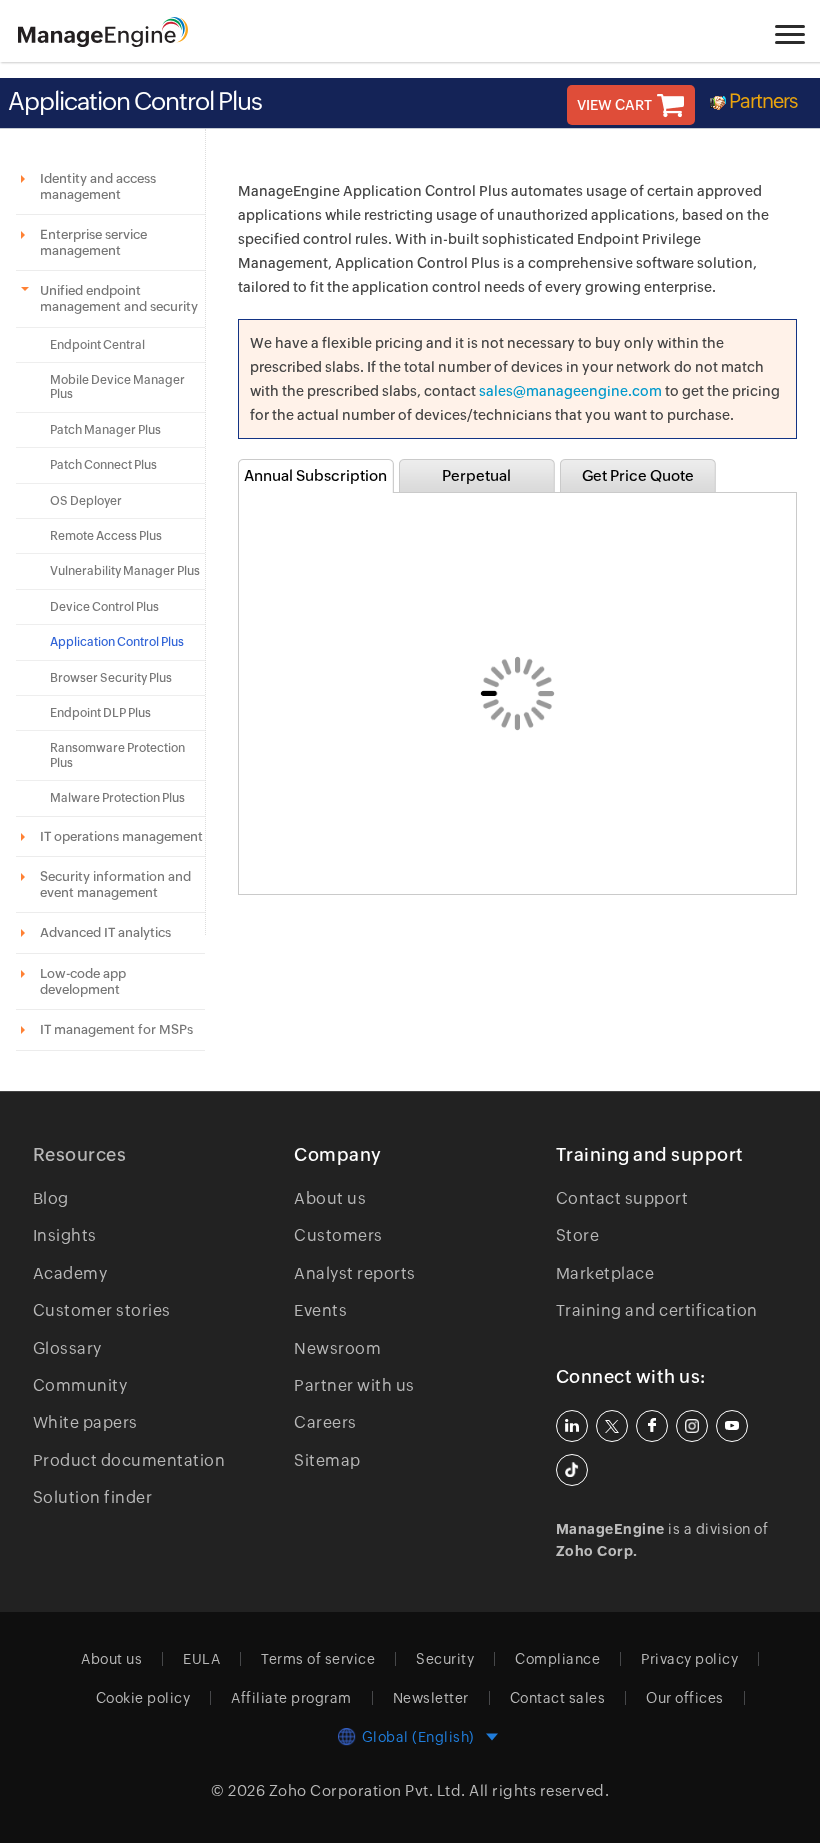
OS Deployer (86, 501)
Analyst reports (355, 1273)
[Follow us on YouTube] (732, 1426)
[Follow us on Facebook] (652, 1426)
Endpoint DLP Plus (100, 713)
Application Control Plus (117, 642)
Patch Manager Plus (105, 430)
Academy (70, 1273)
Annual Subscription (315, 475)
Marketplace (605, 1273)
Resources (80, 1154)
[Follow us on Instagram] (692, 1426)
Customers (338, 1235)
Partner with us (354, 1385)
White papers (85, 1422)
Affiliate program (291, 1698)
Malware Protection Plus (117, 798)
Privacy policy (689, 1659)
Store (578, 1235)
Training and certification (657, 1310)
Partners (763, 100)
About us (330, 1198)
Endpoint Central (97, 345)
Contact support (622, 1198)
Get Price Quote (638, 475)
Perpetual (476, 475)
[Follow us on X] (612, 1426)
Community (80, 1385)
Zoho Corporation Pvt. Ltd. (367, 1790)
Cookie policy (143, 1698)
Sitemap (327, 1460)
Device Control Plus (104, 607)
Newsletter (431, 1698)
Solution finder (93, 1497)
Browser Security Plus (111, 678)
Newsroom (337, 1348)
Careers (325, 1422)
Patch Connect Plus (103, 465)
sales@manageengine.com (570, 391)
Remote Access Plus (106, 536)
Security (445, 1659)
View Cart (614, 105)
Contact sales (558, 1698)
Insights (65, 1235)
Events (320, 1310)
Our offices (685, 1698)
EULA (201, 1659)
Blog (51, 1198)
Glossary (67, 1348)
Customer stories (102, 1310)
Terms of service (318, 1659)
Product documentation (129, 1460)
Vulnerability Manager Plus (125, 571)
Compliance (557, 1659)
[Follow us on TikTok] (572, 1470)
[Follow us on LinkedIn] (572, 1426)
